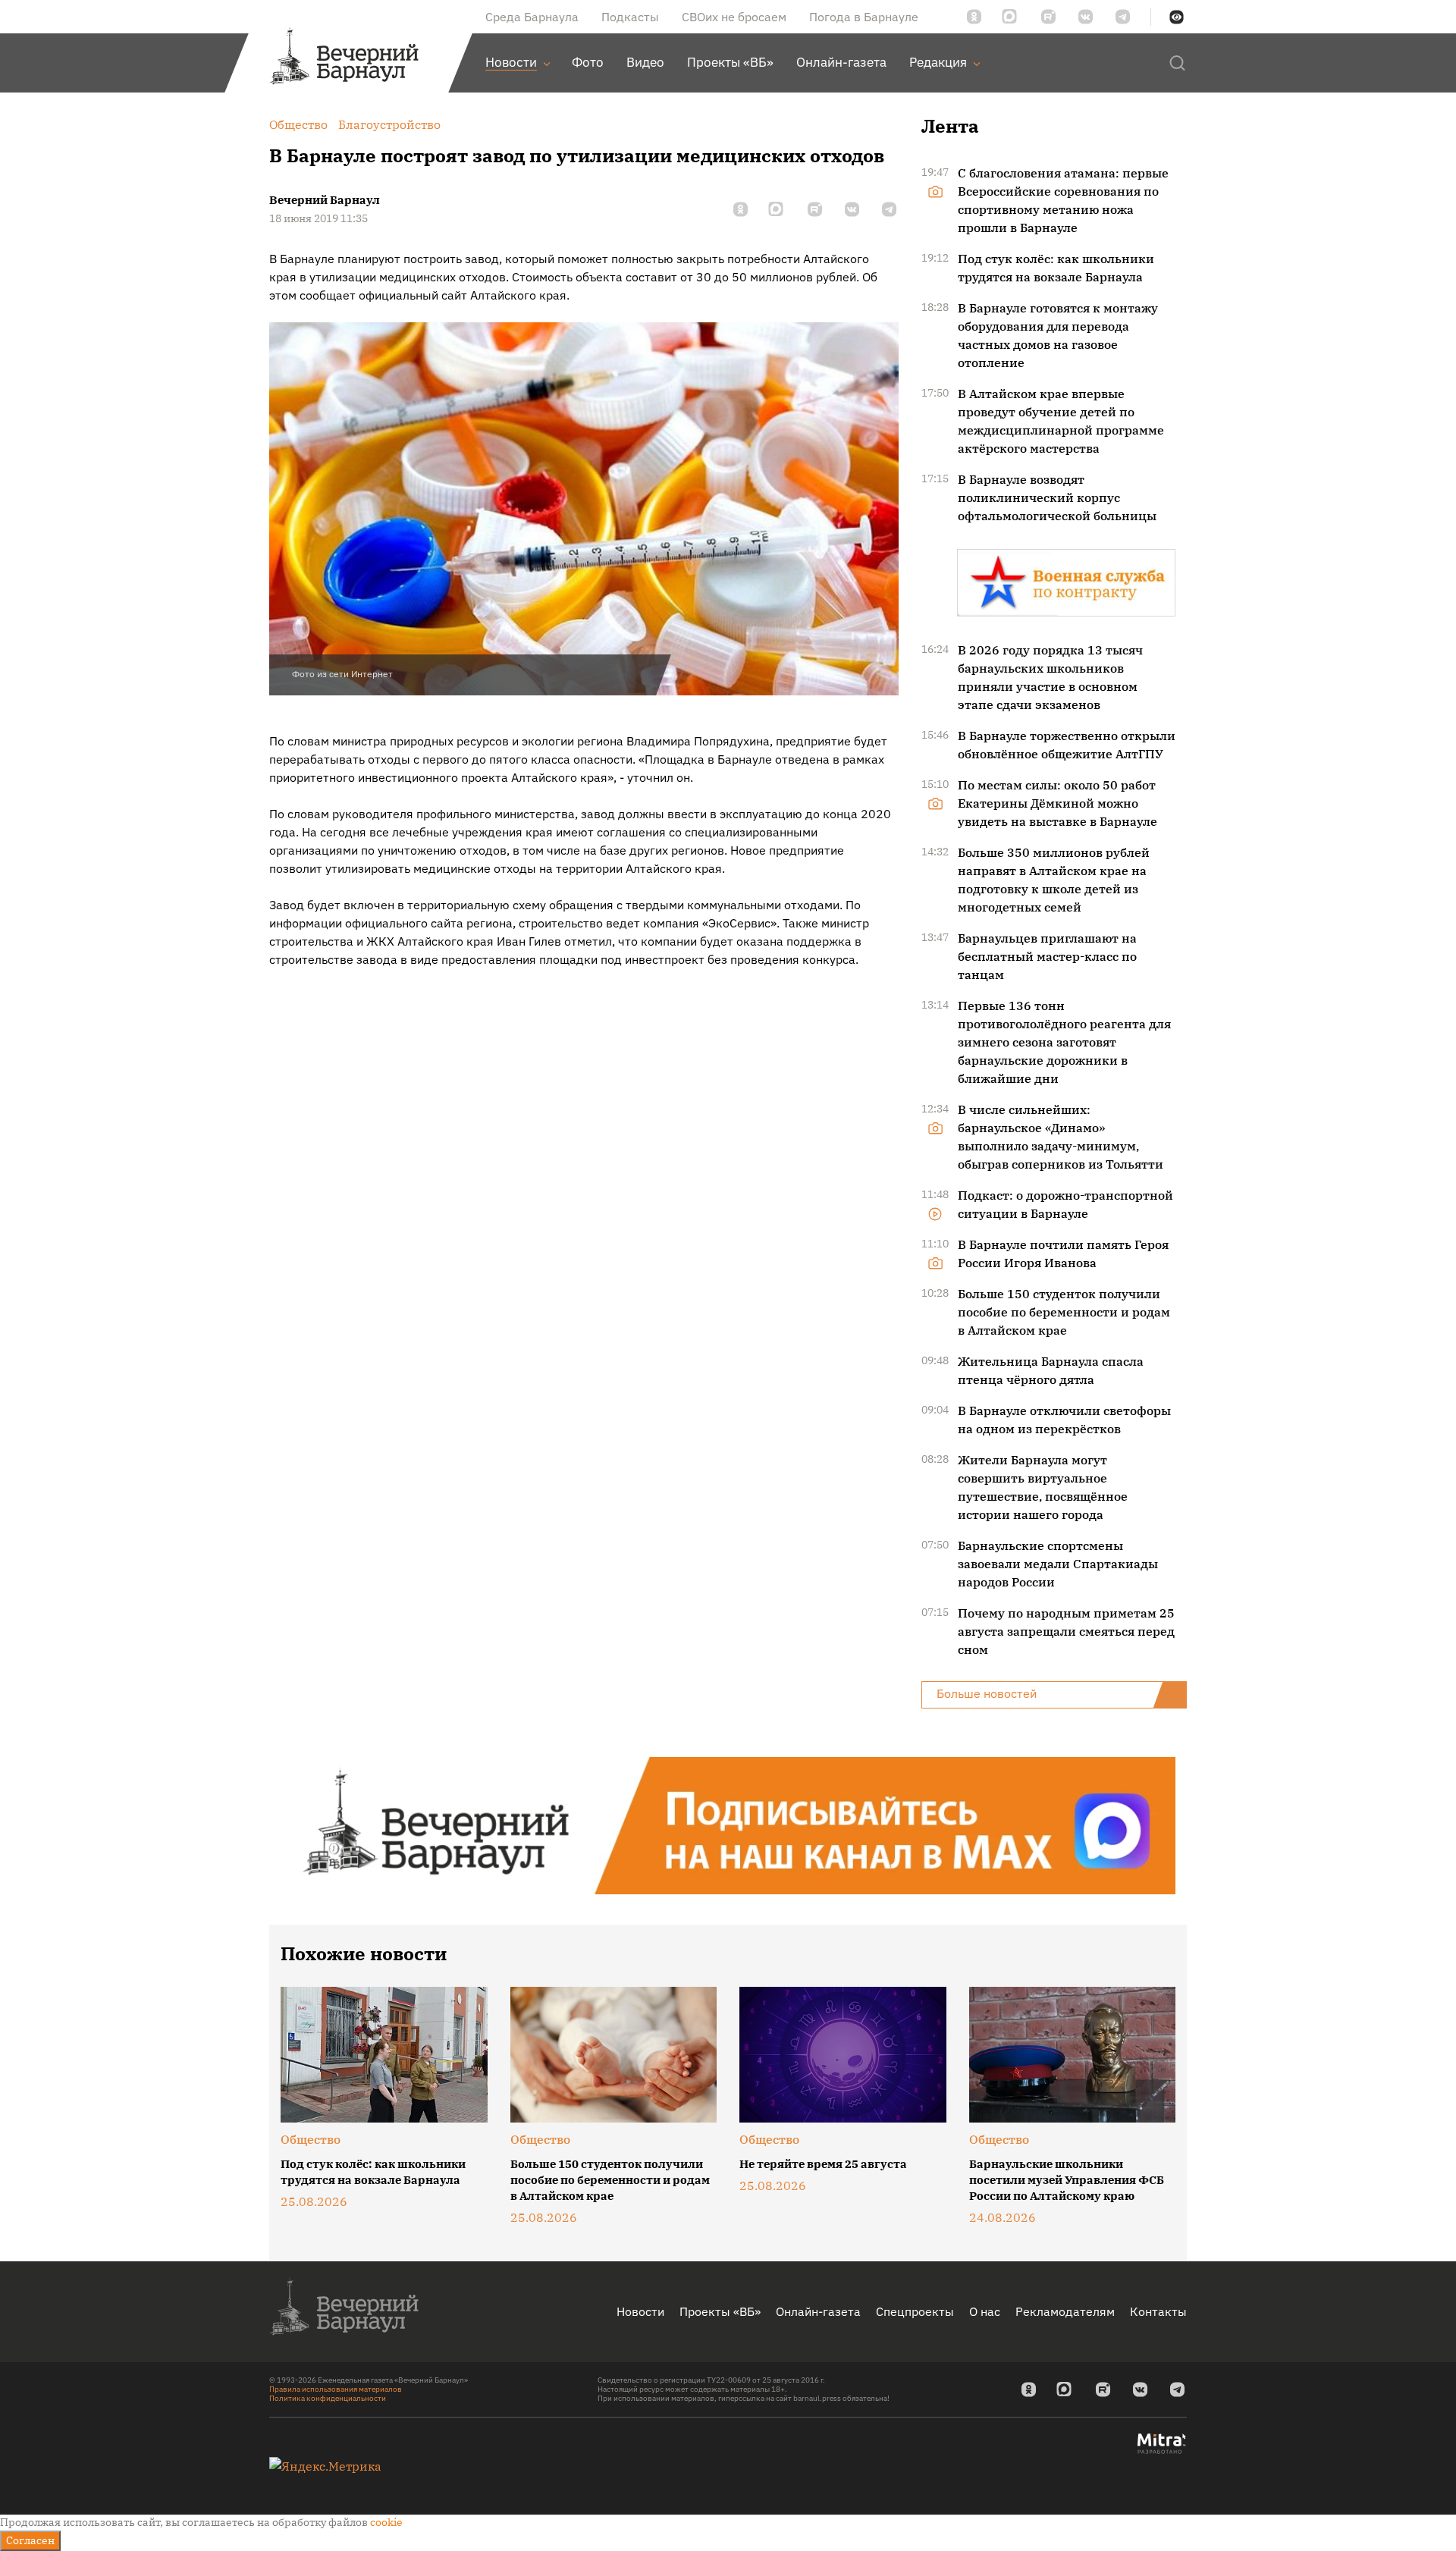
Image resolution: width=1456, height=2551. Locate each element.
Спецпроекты (915, 2311)
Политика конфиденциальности (328, 2398)
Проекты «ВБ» (720, 2311)
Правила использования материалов (336, 2389)
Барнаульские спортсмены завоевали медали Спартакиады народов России (1058, 1564)
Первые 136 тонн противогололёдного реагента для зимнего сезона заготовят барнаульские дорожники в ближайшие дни (1064, 1042)
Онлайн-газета (818, 2311)
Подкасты (630, 17)
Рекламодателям (1065, 2311)
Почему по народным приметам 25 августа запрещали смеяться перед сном (1066, 1631)
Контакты (1158, 2311)
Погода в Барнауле (864, 17)
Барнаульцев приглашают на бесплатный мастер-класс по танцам (1047, 956)
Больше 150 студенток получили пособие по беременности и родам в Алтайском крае (1064, 1312)
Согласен (30, 2540)
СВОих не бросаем (734, 17)
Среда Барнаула (532, 17)
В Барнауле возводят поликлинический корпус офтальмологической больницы (1057, 497)
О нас (985, 2311)
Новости (640, 2311)
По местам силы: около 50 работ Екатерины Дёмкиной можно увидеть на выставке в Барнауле (1057, 803)
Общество (311, 2139)
